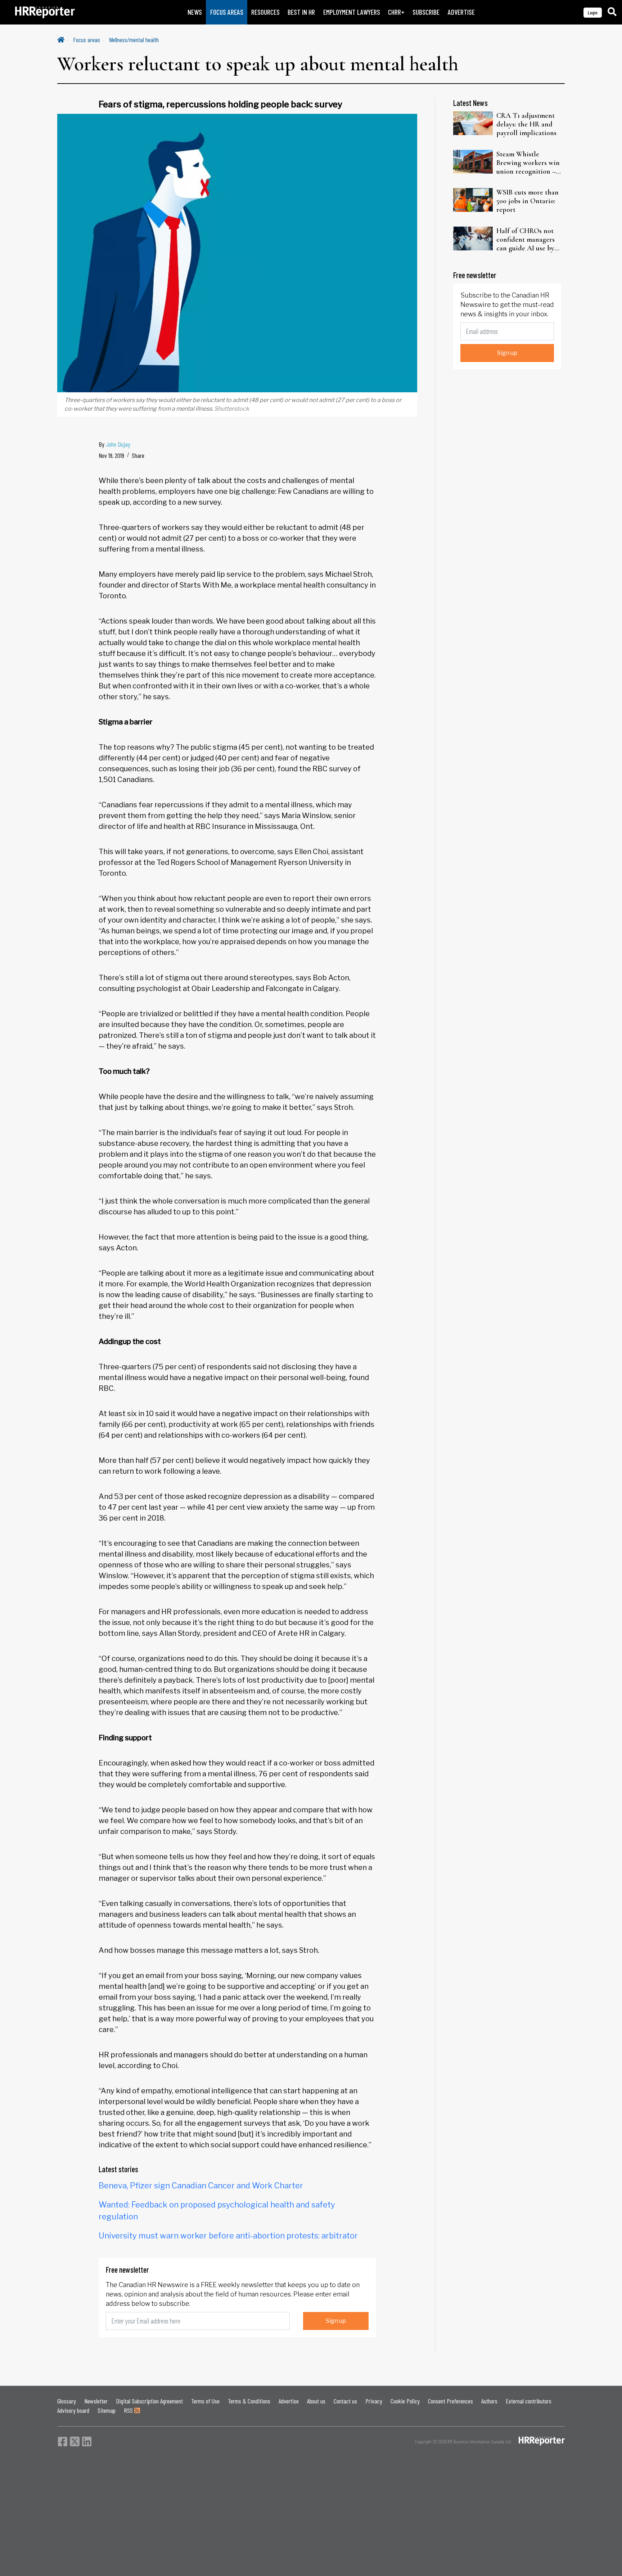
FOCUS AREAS (227, 12)
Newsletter (96, 2401)
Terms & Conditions (249, 2401)
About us (316, 2401)
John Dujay (118, 444)
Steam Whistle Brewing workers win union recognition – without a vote (528, 163)
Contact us (345, 2401)
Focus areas (87, 40)
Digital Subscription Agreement (149, 2401)
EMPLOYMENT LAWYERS (352, 12)
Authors (489, 2401)
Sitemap (107, 2410)
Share (138, 455)
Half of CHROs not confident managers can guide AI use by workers (526, 240)
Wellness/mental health (134, 40)
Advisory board (73, 2410)
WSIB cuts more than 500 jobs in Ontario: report (528, 201)
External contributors (529, 2401)
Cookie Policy (405, 2401)
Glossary (67, 2401)
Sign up (336, 2321)
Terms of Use (205, 2401)
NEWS (195, 12)
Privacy (374, 2401)
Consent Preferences (450, 2401)
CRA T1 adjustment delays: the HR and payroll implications (526, 124)
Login (593, 12)
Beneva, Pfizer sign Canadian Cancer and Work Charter (201, 2186)
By (114, 444)
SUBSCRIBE (426, 12)
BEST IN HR (301, 12)
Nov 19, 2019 (111, 455)
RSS (129, 2410)
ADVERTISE (461, 12)
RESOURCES (265, 12)
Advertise (289, 2401)
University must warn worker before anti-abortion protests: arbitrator (228, 2236)
